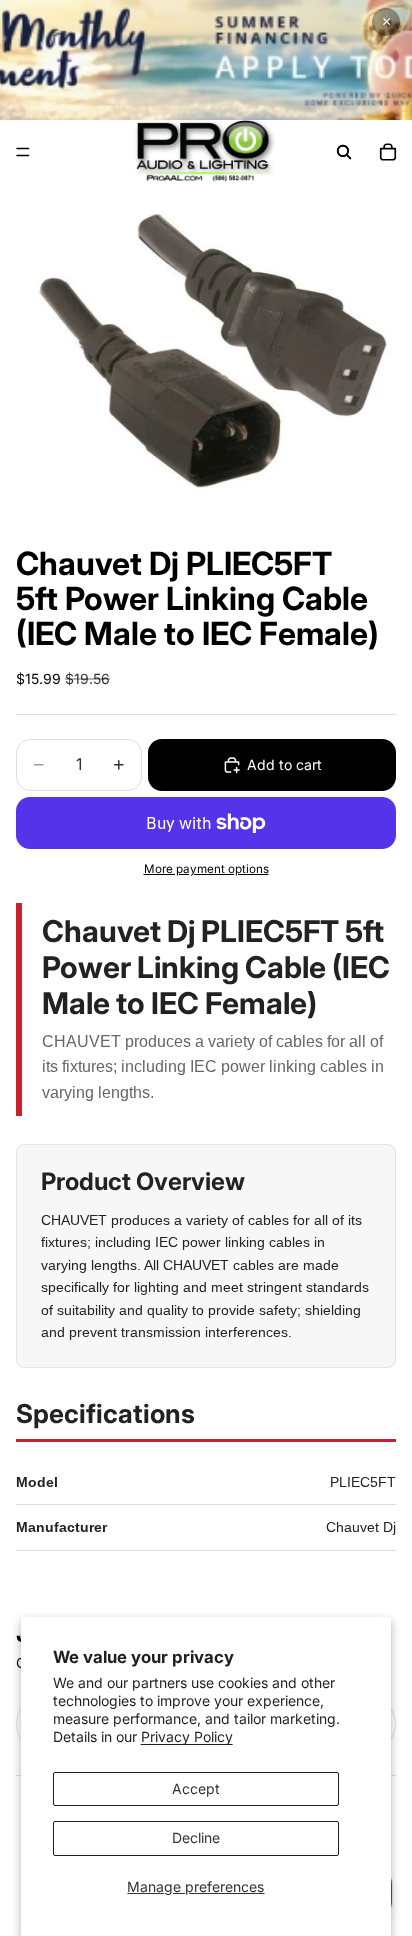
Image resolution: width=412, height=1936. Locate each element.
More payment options (206, 869)
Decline (196, 1837)
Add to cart (284, 764)
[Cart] (388, 152)
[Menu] (23, 152)
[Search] (344, 152)
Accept (196, 1788)
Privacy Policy (187, 1736)
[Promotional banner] (206, 60)
